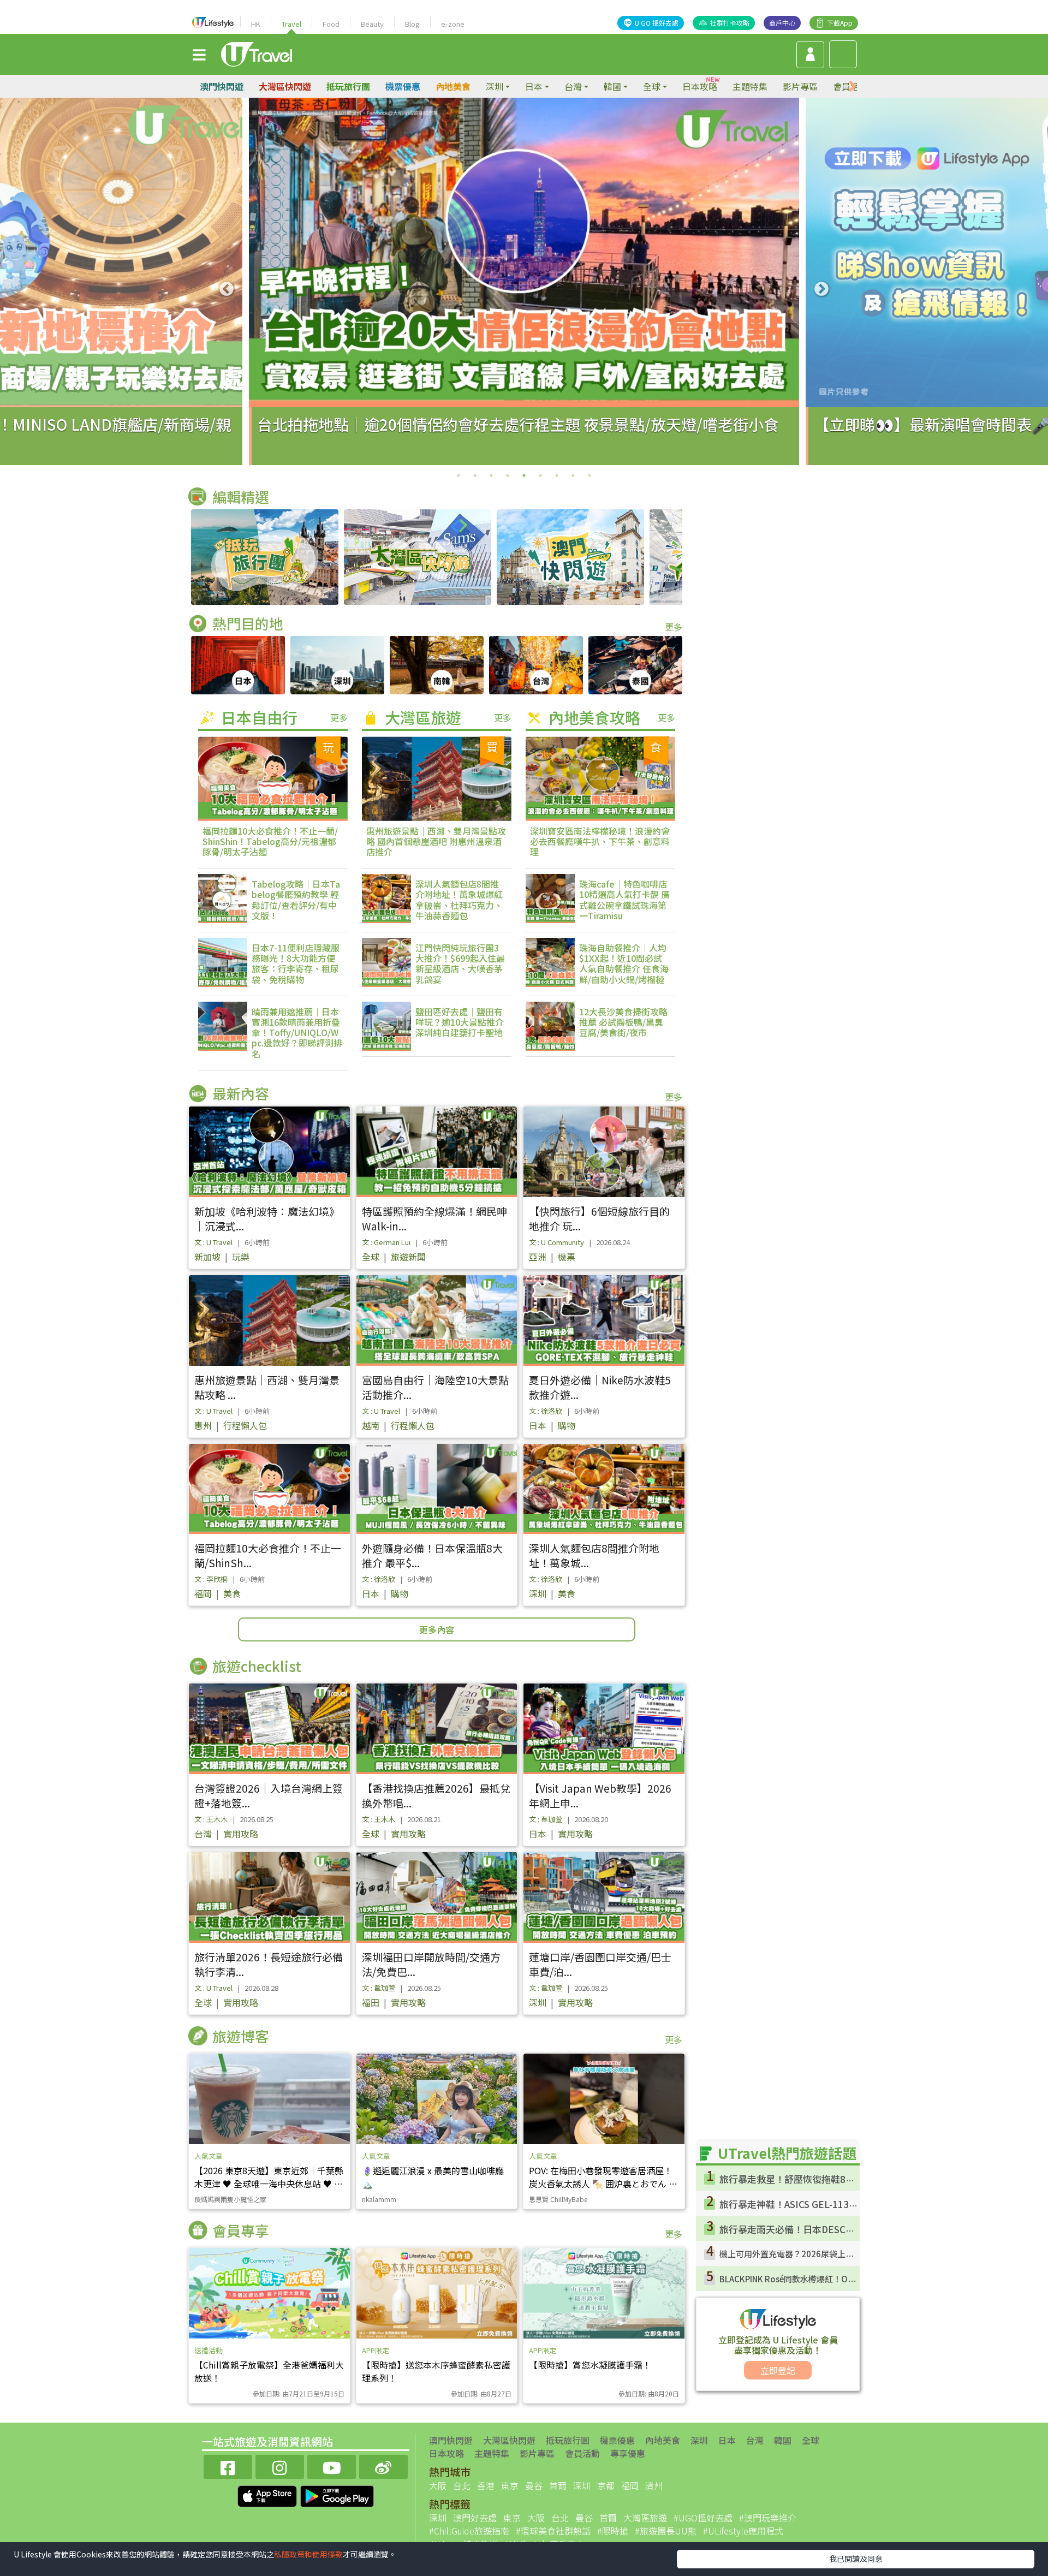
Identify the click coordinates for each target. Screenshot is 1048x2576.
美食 (232, 1593)
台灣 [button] (573, 86)
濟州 (654, 2485)
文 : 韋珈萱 (546, 1819)
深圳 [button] (495, 86)
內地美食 (453, 86)
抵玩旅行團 (348, 86)
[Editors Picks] (265, 557)
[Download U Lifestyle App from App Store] (268, 2495)
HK (256, 24)
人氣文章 (209, 2156)
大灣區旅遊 (645, 2518)
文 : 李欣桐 (211, 1579)
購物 (567, 1425)
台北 (462, 2485)
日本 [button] (534, 86)
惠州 (203, 1425)
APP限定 (376, 2350)
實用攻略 (241, 1834)
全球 (371, 1257)
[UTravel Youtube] (332, 2465)
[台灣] (536, 665)
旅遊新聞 (408, 1257)
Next (821, 289)
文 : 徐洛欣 (546, 1411)
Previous (227, 289)
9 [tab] (589, 475)
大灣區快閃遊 (285, 86)
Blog (412, 24)
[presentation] (853, 87)
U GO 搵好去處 (657, 23)
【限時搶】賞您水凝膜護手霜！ (590, 2365)
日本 (538, 1425)
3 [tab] (491, 475)
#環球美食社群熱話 (553, 2531)
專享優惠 (628, 2453)
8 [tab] (573, 475)
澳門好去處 (475, 2518)
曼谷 (534, 2485)
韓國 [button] (612, 86)
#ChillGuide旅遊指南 (469, 2531)
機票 (567, 1257)
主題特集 (750, 86)
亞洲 (538, 1257)
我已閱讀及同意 (856, 2559)
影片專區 (800, 86)
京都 (606, 2485)
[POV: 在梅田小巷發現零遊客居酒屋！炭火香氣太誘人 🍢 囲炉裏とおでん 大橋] (604, 2099)
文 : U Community (556, 1242)
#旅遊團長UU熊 (666, 2531)
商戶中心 (782, 23)
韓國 (783, 2440)
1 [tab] (458, 475)
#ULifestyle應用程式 (743, 2531)
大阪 (438, 2485)
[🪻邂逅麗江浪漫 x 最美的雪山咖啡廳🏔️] (437, 2099)
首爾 (558, 2485)
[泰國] (635, 665)
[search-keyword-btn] (843, 54)
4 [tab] (508, 475)
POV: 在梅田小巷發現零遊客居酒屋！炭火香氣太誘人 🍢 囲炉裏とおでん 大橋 (603, 2184)
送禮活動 (209, 2350)
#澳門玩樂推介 (768, 2518)
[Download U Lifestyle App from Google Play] (337, 2495)
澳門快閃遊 (222, 86)
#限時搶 (613, 2531)
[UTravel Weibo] (383, 2465)
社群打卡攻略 (730, 23)
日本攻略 (700, 86)
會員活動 (582, 2453)
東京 (510, 2485)
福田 (371, 2002)
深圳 (538, 1593)
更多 (674, 627)
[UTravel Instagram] (280, 2465)
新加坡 (207, 1257)
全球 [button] (652, 86)
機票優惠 (403, 86)
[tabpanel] (524, 281)
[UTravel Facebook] (228, 2465)
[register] (810, 55)
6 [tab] (540, 475)
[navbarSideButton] (199, 54)
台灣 (203, 1834)
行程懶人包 (245, 1425)
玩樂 (241, 1257)
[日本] (238, 665)
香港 (486, 2485)
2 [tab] (475, 475)
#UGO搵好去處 (703, 2518)
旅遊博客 (241, 2036)
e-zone (453, 24)
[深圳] (337, 665)
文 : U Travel (213, 1242)
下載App (840, 23)
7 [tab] (557, 475)
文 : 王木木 (211, 1819)
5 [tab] (524, 475)
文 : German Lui (386, 1242)
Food (331, 24)
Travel (291, 24)
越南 (371, 1425)
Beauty (372, 24)
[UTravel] (257, 53)
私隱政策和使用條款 (308, 2554)
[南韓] (437, 665)
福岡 (203, 1593)
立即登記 (778, 2370)
